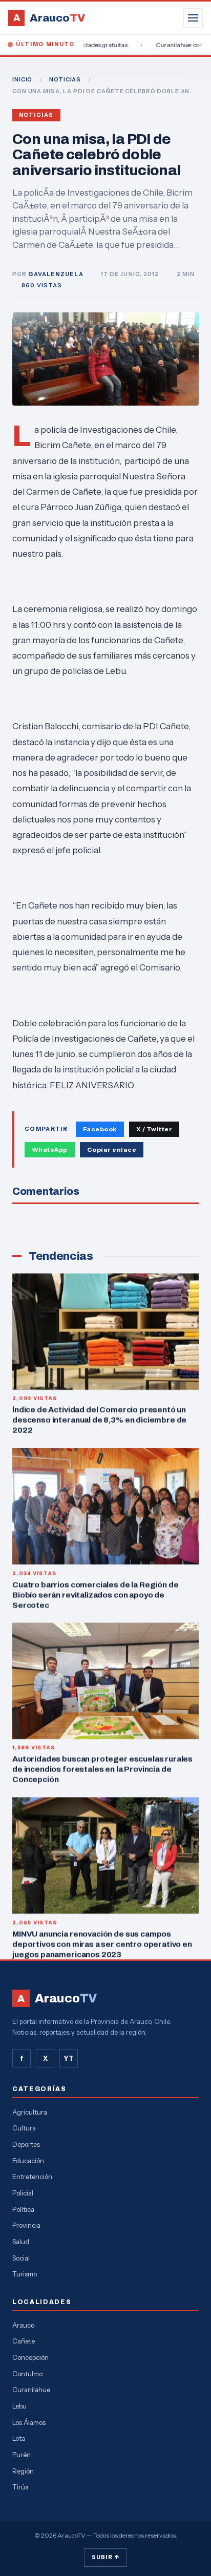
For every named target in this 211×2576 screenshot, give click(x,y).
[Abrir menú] (193, 18)
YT (69, 2058)
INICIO (22, 79)
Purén (22, 2455)
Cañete (24, 2341)
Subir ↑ (105, 2557)
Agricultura (30, 2112)
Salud (21, 2242)
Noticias (36, 115)
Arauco (23, 2325)
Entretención (32, 2177)
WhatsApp (50, 1149)
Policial (23, 2193)
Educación (28, 2161)
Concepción (30, 2357)
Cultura (24, 2128)
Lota (19, 2438)
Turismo (25, 2274)
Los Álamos (29, 2422)
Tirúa (20, 2487)
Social (21, 2258)
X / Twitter (154, 1129)
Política (23, 2209)
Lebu (19, 2406)
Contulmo (27, 2374)
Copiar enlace (112, 1149)
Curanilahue (31, 2390)
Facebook (100, 1129)
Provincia (26, 2225)
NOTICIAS (65, 79)
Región (23, 2471)
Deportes (26, 2144)
